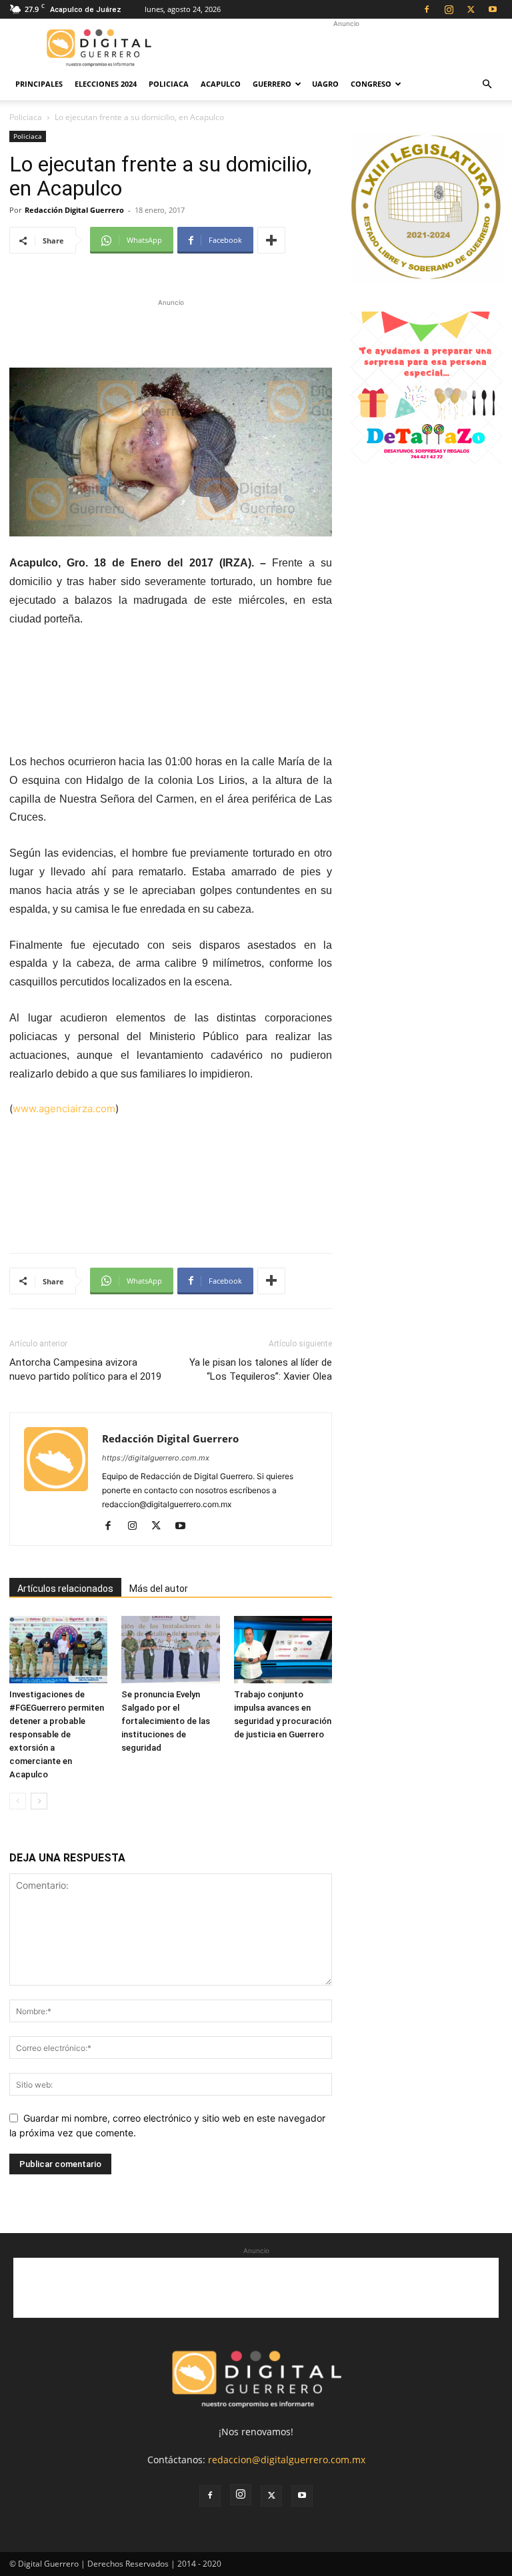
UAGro (325, 84)
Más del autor (159, 1589)
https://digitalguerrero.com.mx (156, 1458)
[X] (471, 9)
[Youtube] (493, 9)
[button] (487, 84)
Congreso (371, 84)
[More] (271, 240)
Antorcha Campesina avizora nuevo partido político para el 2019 (85, 1369)
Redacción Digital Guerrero (74, 210)
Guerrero (272, 84)
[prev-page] (18, 1801)
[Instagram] (449, 9)
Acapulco (221, 84)
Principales (39, 84)
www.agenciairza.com (64, 1109)
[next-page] (39, 1801)
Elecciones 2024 (106, 84)
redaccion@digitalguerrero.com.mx (287, 2460)
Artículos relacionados (65, 1589)
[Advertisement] (346, 48)
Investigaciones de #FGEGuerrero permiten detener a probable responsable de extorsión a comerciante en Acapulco (57, 1734)
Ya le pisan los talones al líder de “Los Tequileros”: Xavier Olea (261, 1369)
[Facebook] (427, 9)
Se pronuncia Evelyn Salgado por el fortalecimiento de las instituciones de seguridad (166, 1721)
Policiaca (169, 84)
